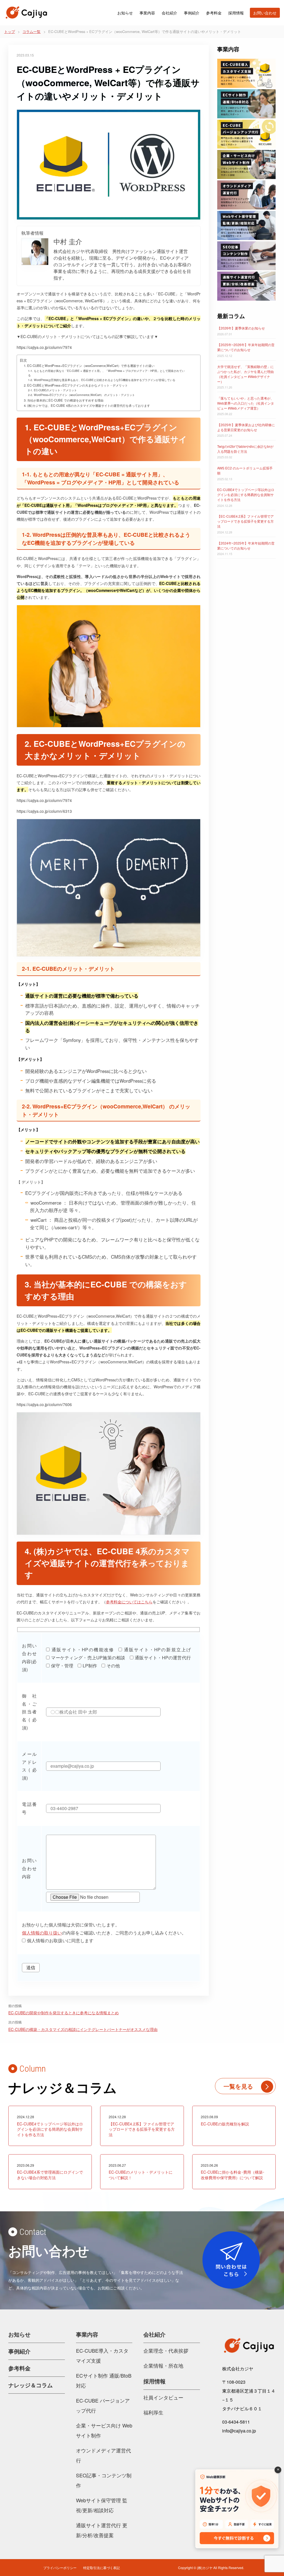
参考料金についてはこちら (129, 1602)
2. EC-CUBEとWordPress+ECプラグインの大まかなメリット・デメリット (76, 385)
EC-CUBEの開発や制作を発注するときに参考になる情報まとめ (64, 2013)
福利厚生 (153, 2412)
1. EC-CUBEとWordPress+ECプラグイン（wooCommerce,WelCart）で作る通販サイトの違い (89, 366)
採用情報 (236, 13)
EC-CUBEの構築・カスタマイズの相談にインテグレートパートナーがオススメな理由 (83, 2029)
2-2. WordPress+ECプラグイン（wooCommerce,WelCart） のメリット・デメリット (81, 395)
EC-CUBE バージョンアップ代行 (103, 2405)
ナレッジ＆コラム (31, 2385)
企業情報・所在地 (163, 2365)
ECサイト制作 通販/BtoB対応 (104, 2380)
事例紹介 (192, 13)
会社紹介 (169, 13)
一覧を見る (238, 2086)
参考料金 (214, 13)
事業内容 (147, 13)
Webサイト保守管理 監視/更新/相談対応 (102, 2505)
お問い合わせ (265, 13)
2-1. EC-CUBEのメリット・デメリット (52, 390)
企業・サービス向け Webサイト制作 (104, 2430)
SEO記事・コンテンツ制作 (104, 2480)
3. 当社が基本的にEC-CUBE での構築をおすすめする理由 (64, 400)
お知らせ (125, 13)
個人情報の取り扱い (42, 1933)
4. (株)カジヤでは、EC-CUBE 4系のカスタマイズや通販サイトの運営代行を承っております (87, 405)
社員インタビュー (163, 2397)
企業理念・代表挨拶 (166, 2350)
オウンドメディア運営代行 (103, 2455)
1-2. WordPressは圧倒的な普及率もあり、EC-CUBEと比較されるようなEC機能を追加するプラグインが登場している (102, 380)
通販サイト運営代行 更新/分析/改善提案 (102, 2530)
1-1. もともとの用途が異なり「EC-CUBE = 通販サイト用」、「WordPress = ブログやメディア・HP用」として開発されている (106, 373)
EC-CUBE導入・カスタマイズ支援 (102, 2355)
